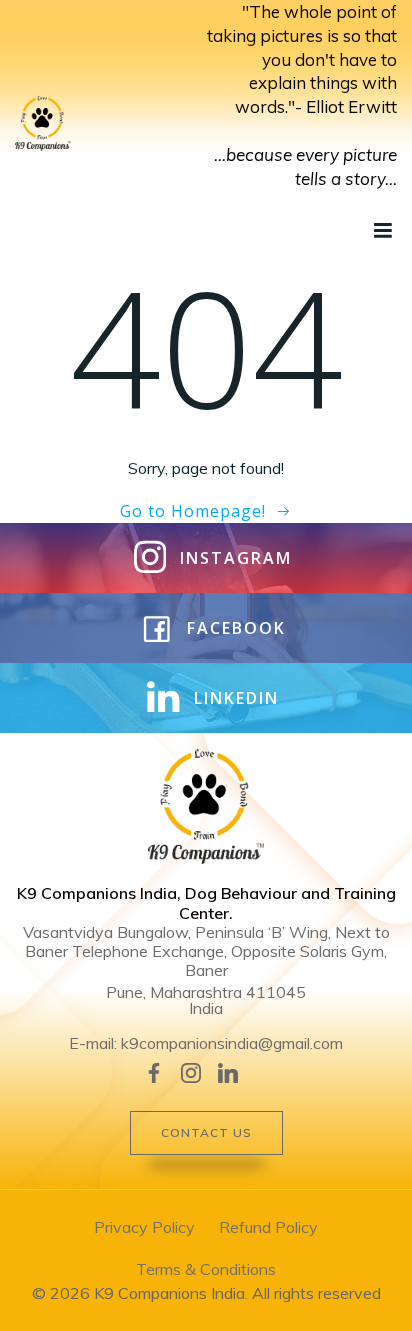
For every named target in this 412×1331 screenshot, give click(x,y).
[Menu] (381, 231)
